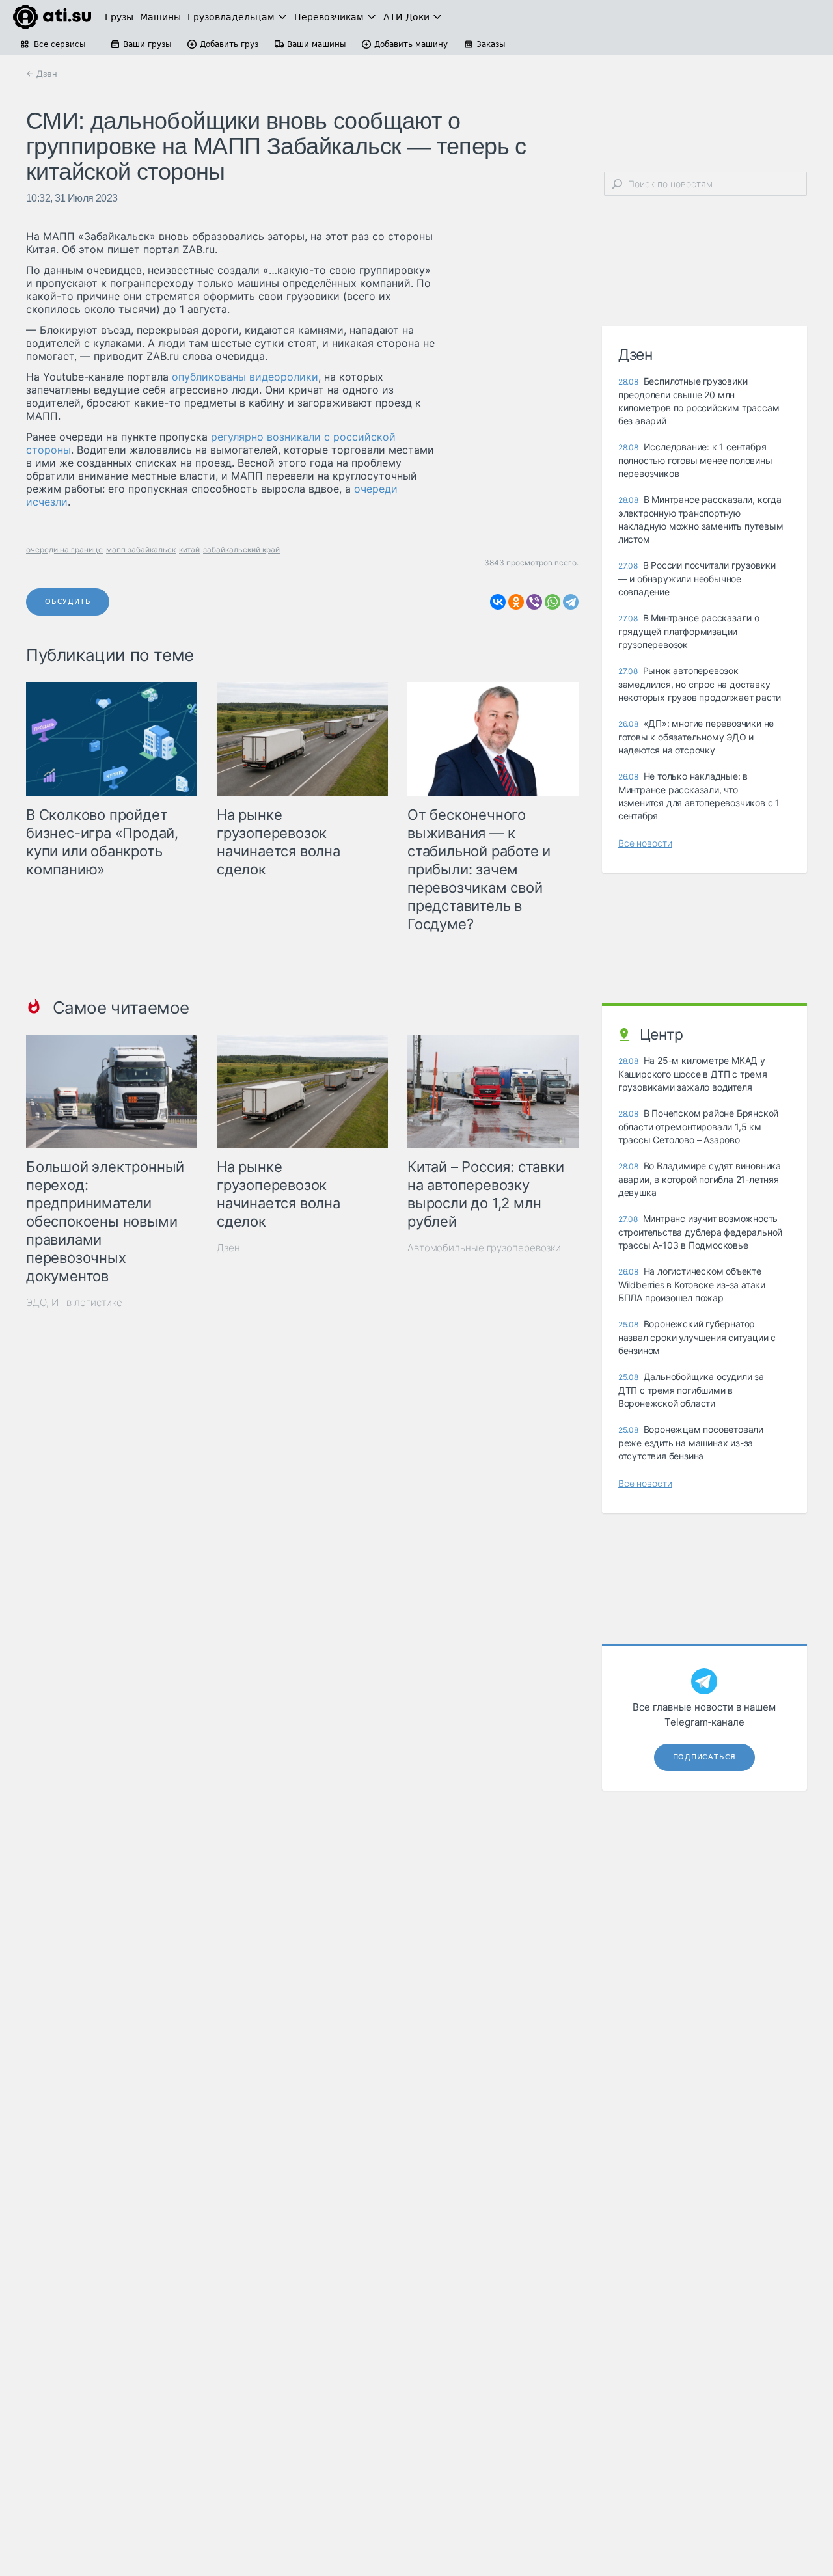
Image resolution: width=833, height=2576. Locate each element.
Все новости (645, 843)
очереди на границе (64, 549)
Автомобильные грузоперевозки (484, 1248)
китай (189, 549)
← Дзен (42, 74)
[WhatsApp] (553, 602)
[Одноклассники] (516, 602)
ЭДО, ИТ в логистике (74, 1302)
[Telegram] (571, 602)
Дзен (228, 1248)
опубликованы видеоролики (245, 377)
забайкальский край (241, 549)
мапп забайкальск (141, 549)
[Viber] (534, 602)
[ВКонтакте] (498, 602)
